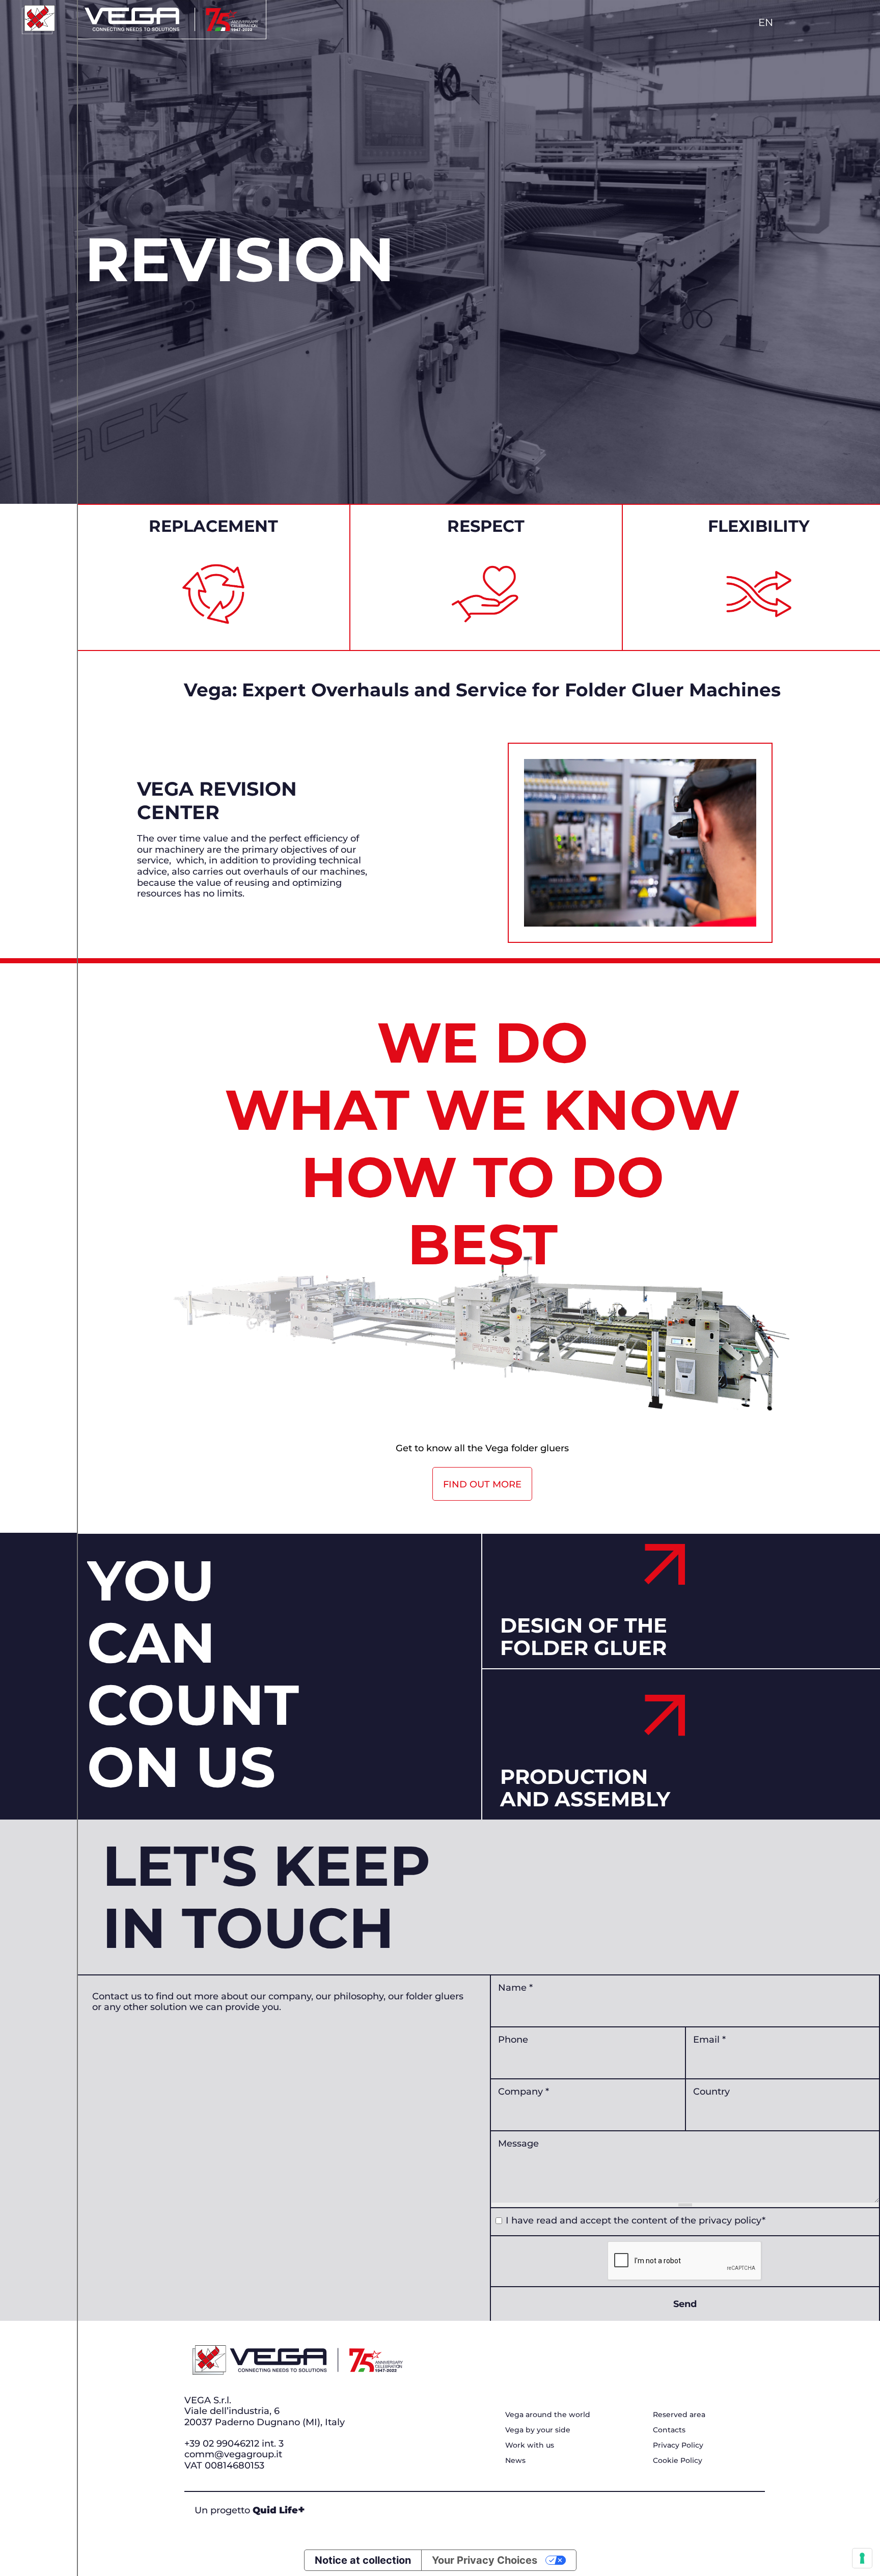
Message (518, 2143)
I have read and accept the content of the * (636, 2220)
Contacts (669, 2430)
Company (524, 2091)
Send (685, 2303)
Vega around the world (548, 2414)
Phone (513, 2039)
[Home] (38, 20)
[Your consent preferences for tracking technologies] (862, 2558)
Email (709, 2039)
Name (515, 1987)
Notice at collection (363, 2560)
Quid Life (279, 2510)
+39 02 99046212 (222, 2443)
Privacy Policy (678, 2445)
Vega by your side (538, 2430)
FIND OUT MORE (482, 1484)
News (515, 2460)
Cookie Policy (678, 2460)
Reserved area (679, 2414)
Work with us (530, 2445)
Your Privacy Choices (485, 2560)
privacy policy (730, 2220)
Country (711, 2091)
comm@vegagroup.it (233, 2454)
